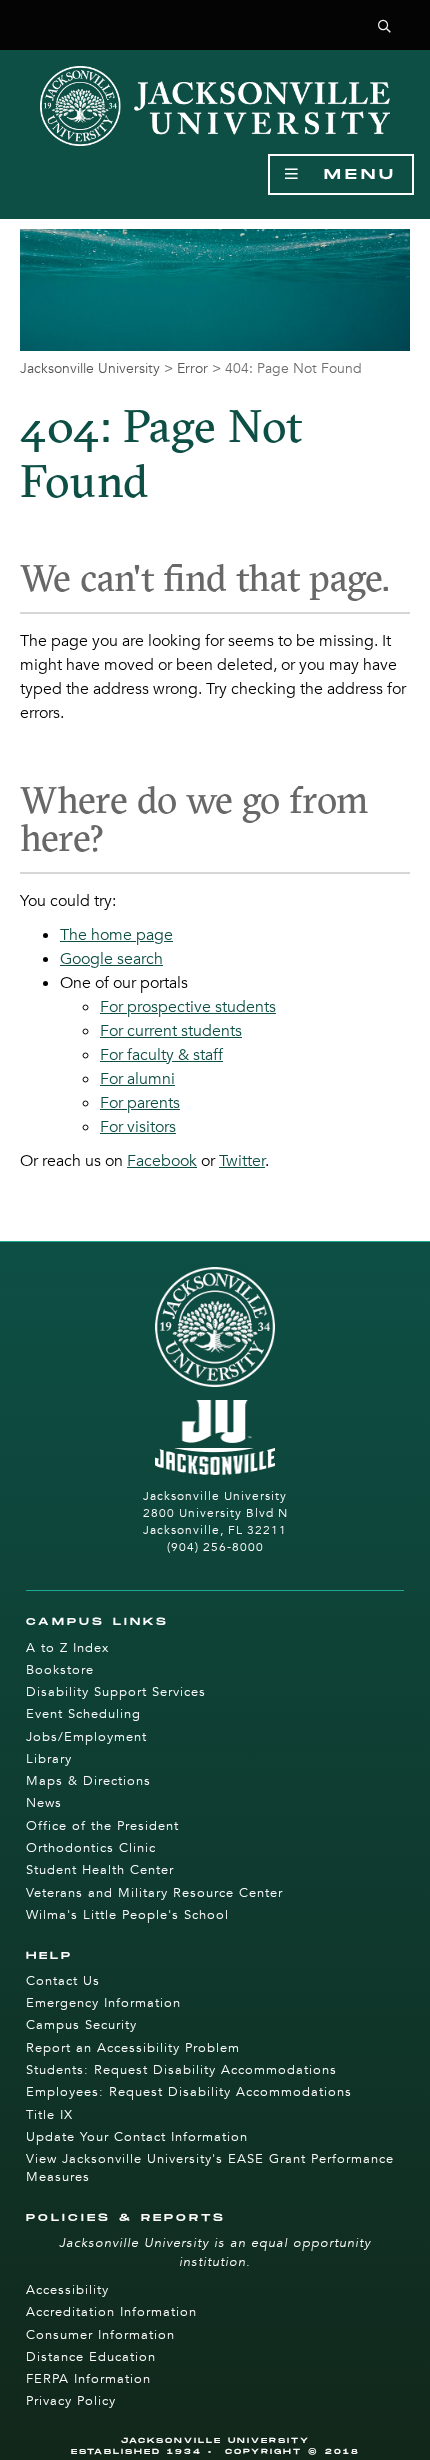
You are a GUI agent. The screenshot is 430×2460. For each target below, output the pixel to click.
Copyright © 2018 (292, 2451)
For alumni (137, 1079)
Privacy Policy (71, 2401)
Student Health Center (100, 1870)
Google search (111, 959)
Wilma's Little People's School (127, 1915)
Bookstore (60, 1670)
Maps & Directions (88, 1781)
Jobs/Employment (86, 1737)
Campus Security (81, 2025)
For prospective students (188, 1007)
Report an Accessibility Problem (133, 2048)
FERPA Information (88, 2379)
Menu (349, 174)
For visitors (138, 1127)
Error (192, 368)
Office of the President (102, 1826)
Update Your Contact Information (137, 2137)
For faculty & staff (161, 1055)
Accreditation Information (111, 2312)
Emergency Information (103, 2003)
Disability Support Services (116, 1692)
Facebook (162, 1161)
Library (49, 1759)
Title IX (49, 2115)
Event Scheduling (83, 1714)
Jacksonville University (90, 368)
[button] (385, 27)
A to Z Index (67, 1648)
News (44, 1803)
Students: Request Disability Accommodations (181, 2070)
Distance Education (91, 2357)
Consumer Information (100, 2335)
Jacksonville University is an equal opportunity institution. (215, 2252)
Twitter (242, 1161)
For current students (171, 1031)
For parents (140, 1103)
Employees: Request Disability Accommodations (189, 2092)
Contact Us (63, 1981)
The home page (116, 935)
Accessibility (67, 2290)
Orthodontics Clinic (91, 1848)
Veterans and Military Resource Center (154, 1893)
